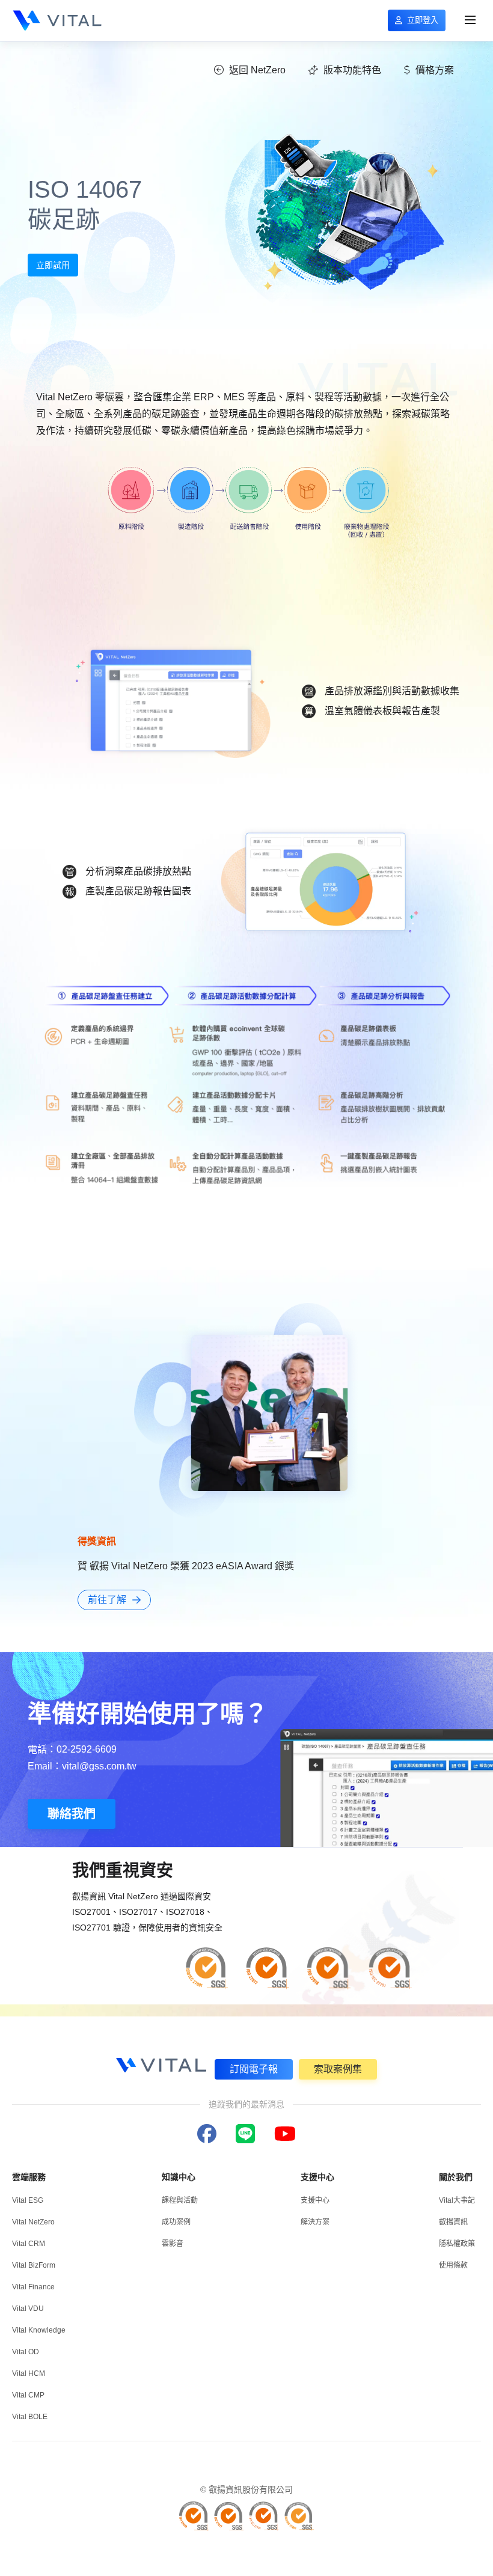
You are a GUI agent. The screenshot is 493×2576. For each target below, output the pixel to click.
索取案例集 (338, 2069)
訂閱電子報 (254, 2069)
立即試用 (53, 265)
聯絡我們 (72, 1814)
